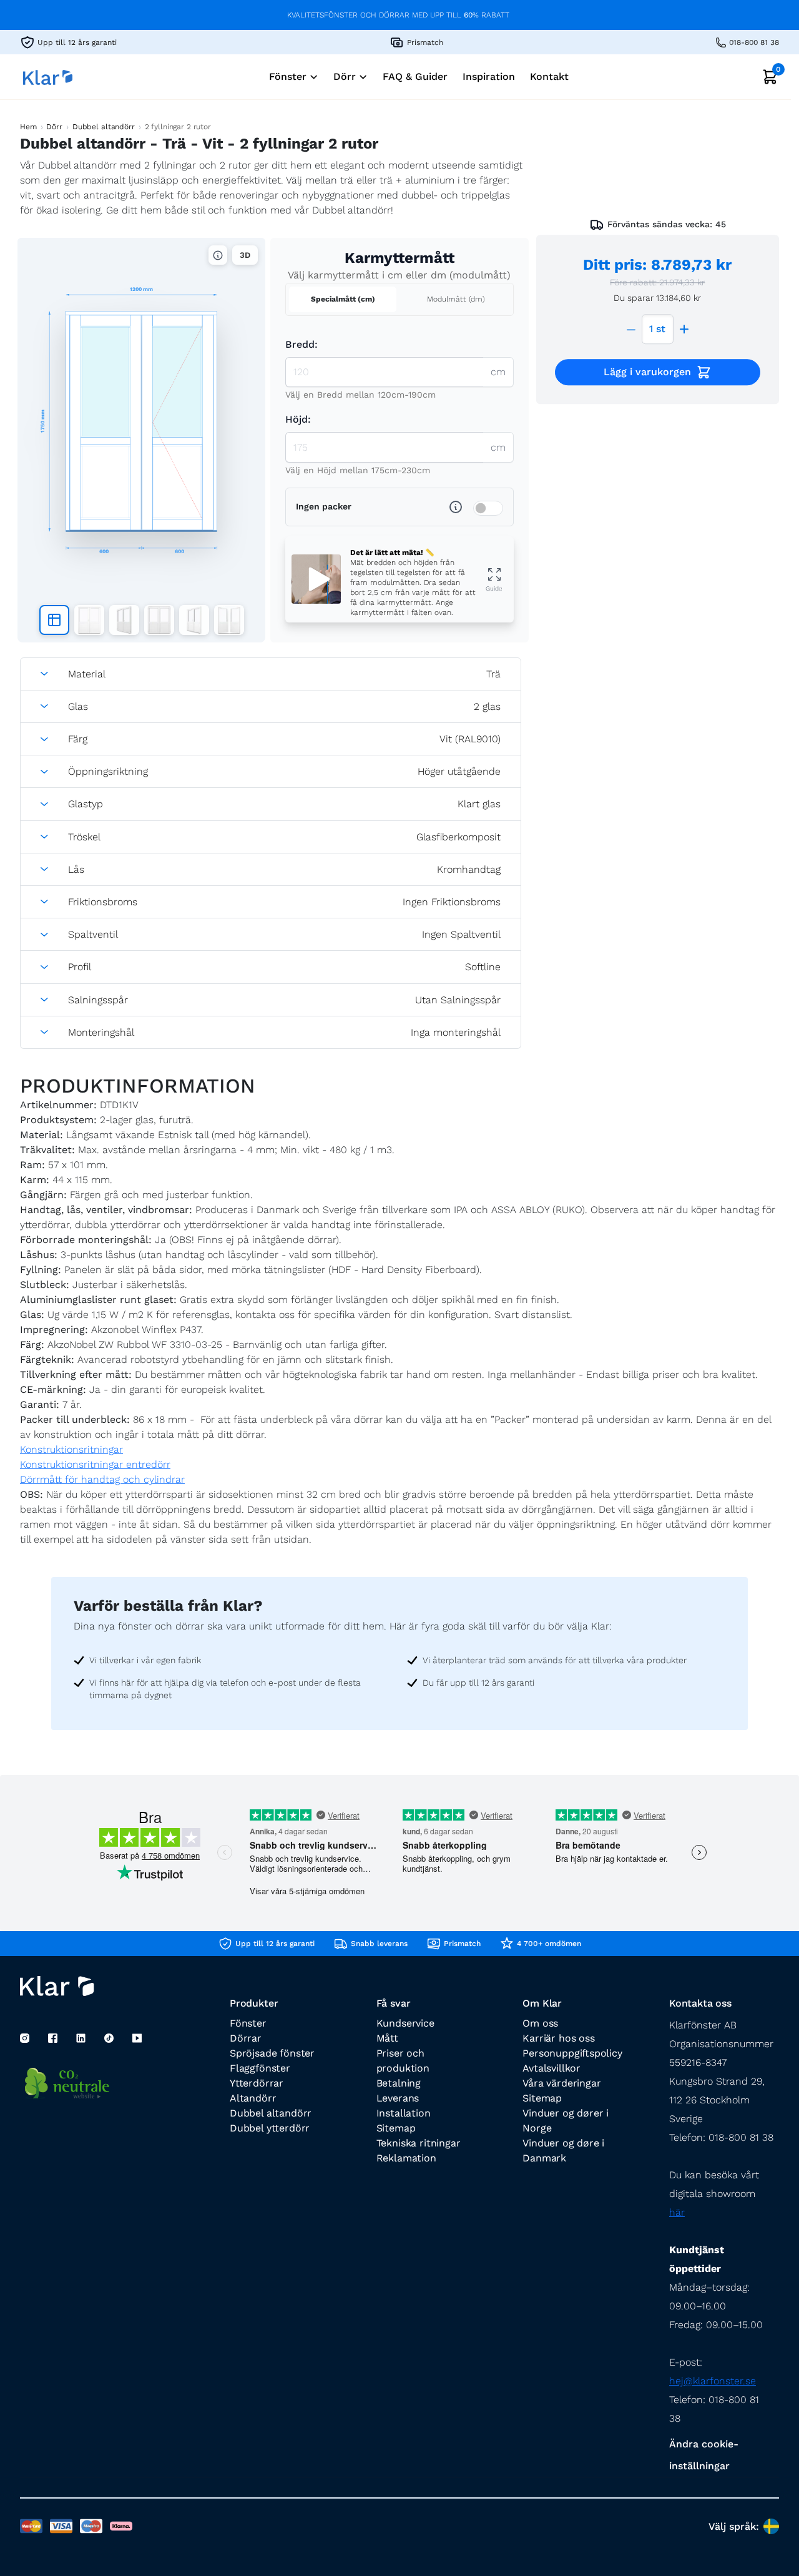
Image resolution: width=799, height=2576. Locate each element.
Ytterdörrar (257, 2083)
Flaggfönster (260, 2068)
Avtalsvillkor (551, 2068)
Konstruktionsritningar (71, 1449)
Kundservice (405, 2023)
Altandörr (253, 2098)
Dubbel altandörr (104, 127)
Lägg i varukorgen (647, 372)
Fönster (248, 2023)
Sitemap (396, 2128)
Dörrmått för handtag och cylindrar (102, 1479)
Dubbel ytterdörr (270, 2128)
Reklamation (406, 2158)
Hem (28, 127)
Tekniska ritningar (419, 2143)
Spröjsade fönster (272, 2053)
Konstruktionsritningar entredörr (95, 1464)
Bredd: (301, 344)
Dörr (54, 127)
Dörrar (246, 2038)
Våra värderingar (561, 2083)
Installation (404, 2113)
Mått (387, 2038)
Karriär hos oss (558, 2038)
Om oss (540, 2023)
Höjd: (298, 419)
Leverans (398, 2098)
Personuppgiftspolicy (572, 2053)
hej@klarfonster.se (713, 2381)
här (677, 2212)
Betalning (399, 2083)
